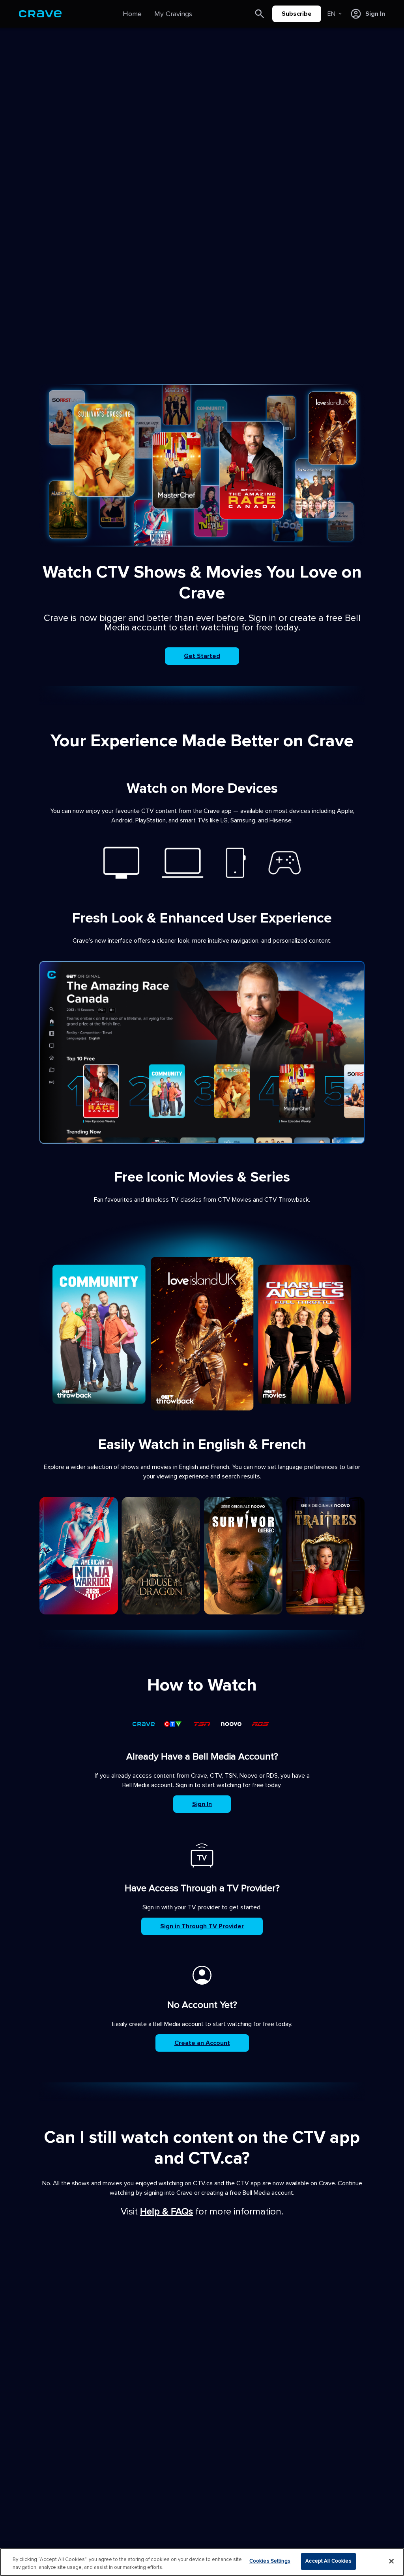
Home (132, 14)
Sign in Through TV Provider (202, 1926)
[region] (202, 2562)
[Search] (260, 14)
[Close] (391, 2561)
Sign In (202, 1804)
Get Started (202, 656)
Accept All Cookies (328, 2561)
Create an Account (202, 2043)
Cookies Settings (270, 2561)
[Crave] (40, 14)
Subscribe (297, 14)
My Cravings (173, 14)
